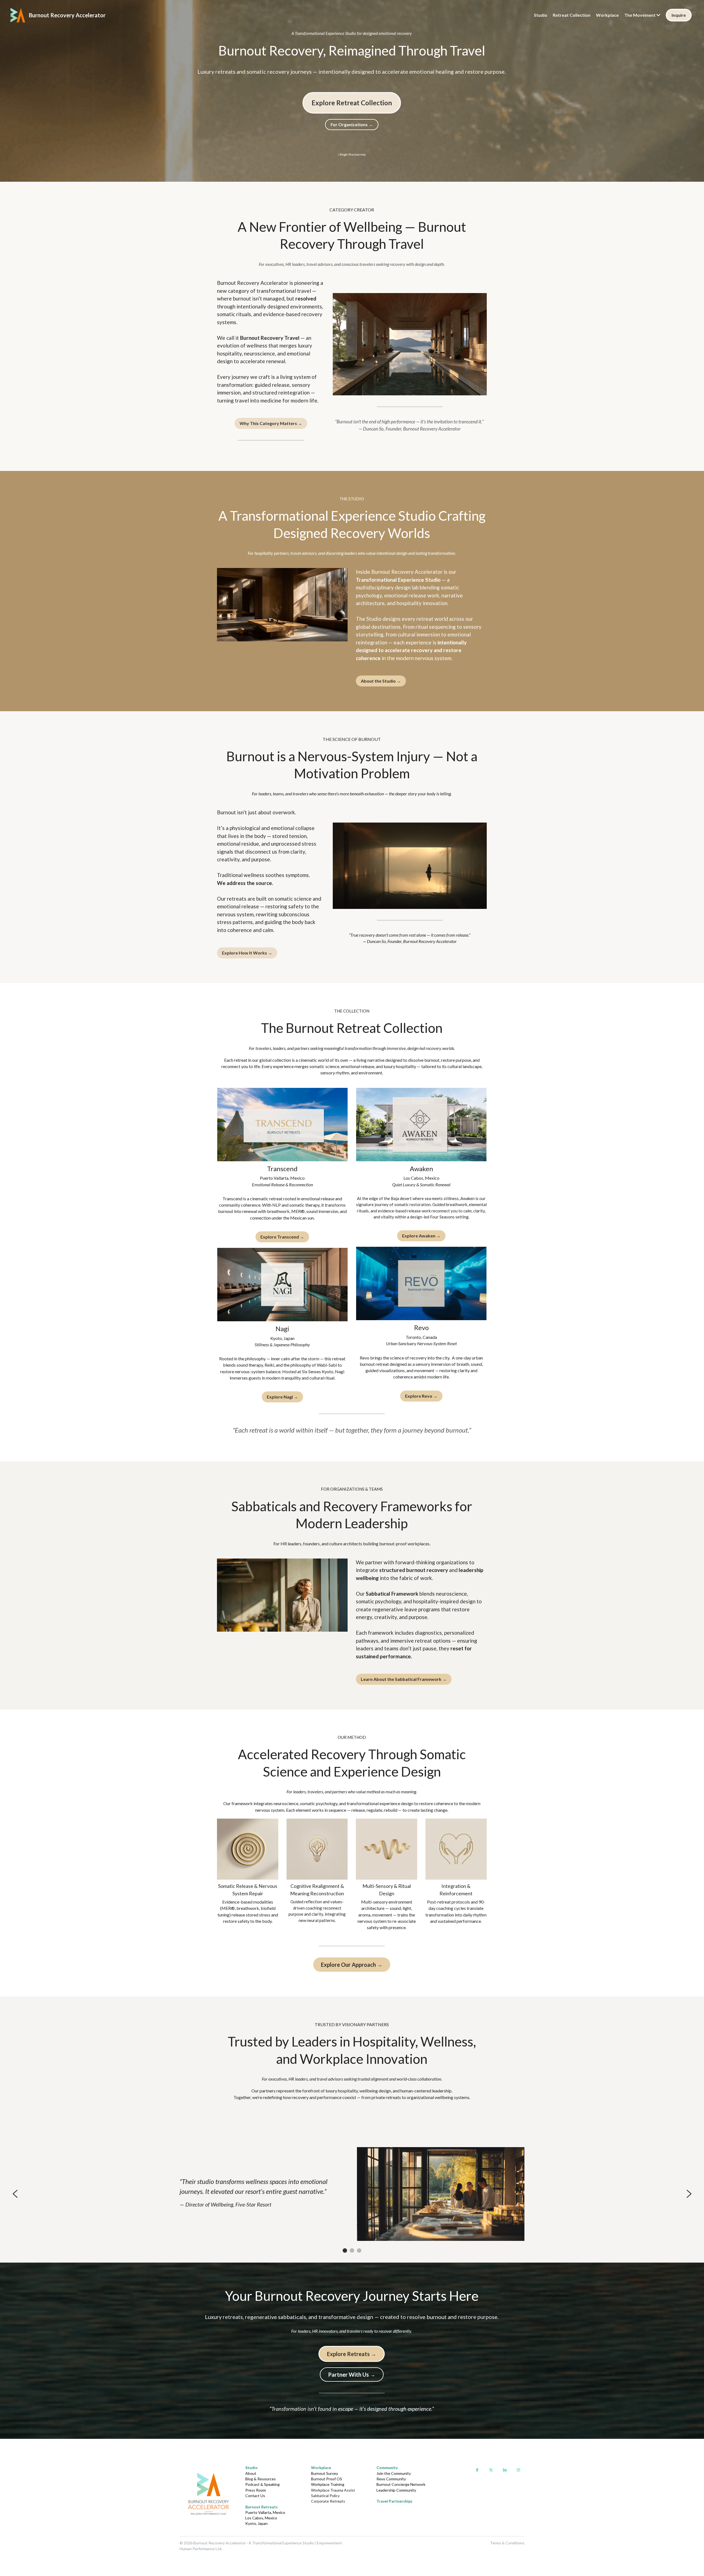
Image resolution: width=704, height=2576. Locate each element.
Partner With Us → (352, 2374)
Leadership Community (396, 2490)
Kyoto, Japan (256, 2523)
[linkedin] (505, 2470)
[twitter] (491, 2470)
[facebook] (477, 2470)
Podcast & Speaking (262, 2484)
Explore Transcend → (282, 1237)
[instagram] (518, 2470)
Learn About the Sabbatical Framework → (404, 1679)
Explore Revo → (421, 1396)
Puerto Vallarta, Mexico (265, 2512)
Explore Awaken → (421, 1236)
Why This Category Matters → (271, 423)
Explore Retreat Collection (352, 103)
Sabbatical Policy (325, 2496)
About (251, 2473)
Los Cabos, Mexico (261, 2518)
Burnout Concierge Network (401, 2484)
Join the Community (394, 2473)
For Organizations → (352, 124)
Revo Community (391, 2479)
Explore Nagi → (282, 1397)
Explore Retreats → (352, 2354)
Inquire (679, 15)
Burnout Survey (324, 2473)
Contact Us (255, 2496)
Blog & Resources (261, 2479)
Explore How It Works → (247, 953)
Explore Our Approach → (352, 1965)
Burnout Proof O (325, 2479)
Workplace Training (328, 2484)
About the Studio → (381, 681)
